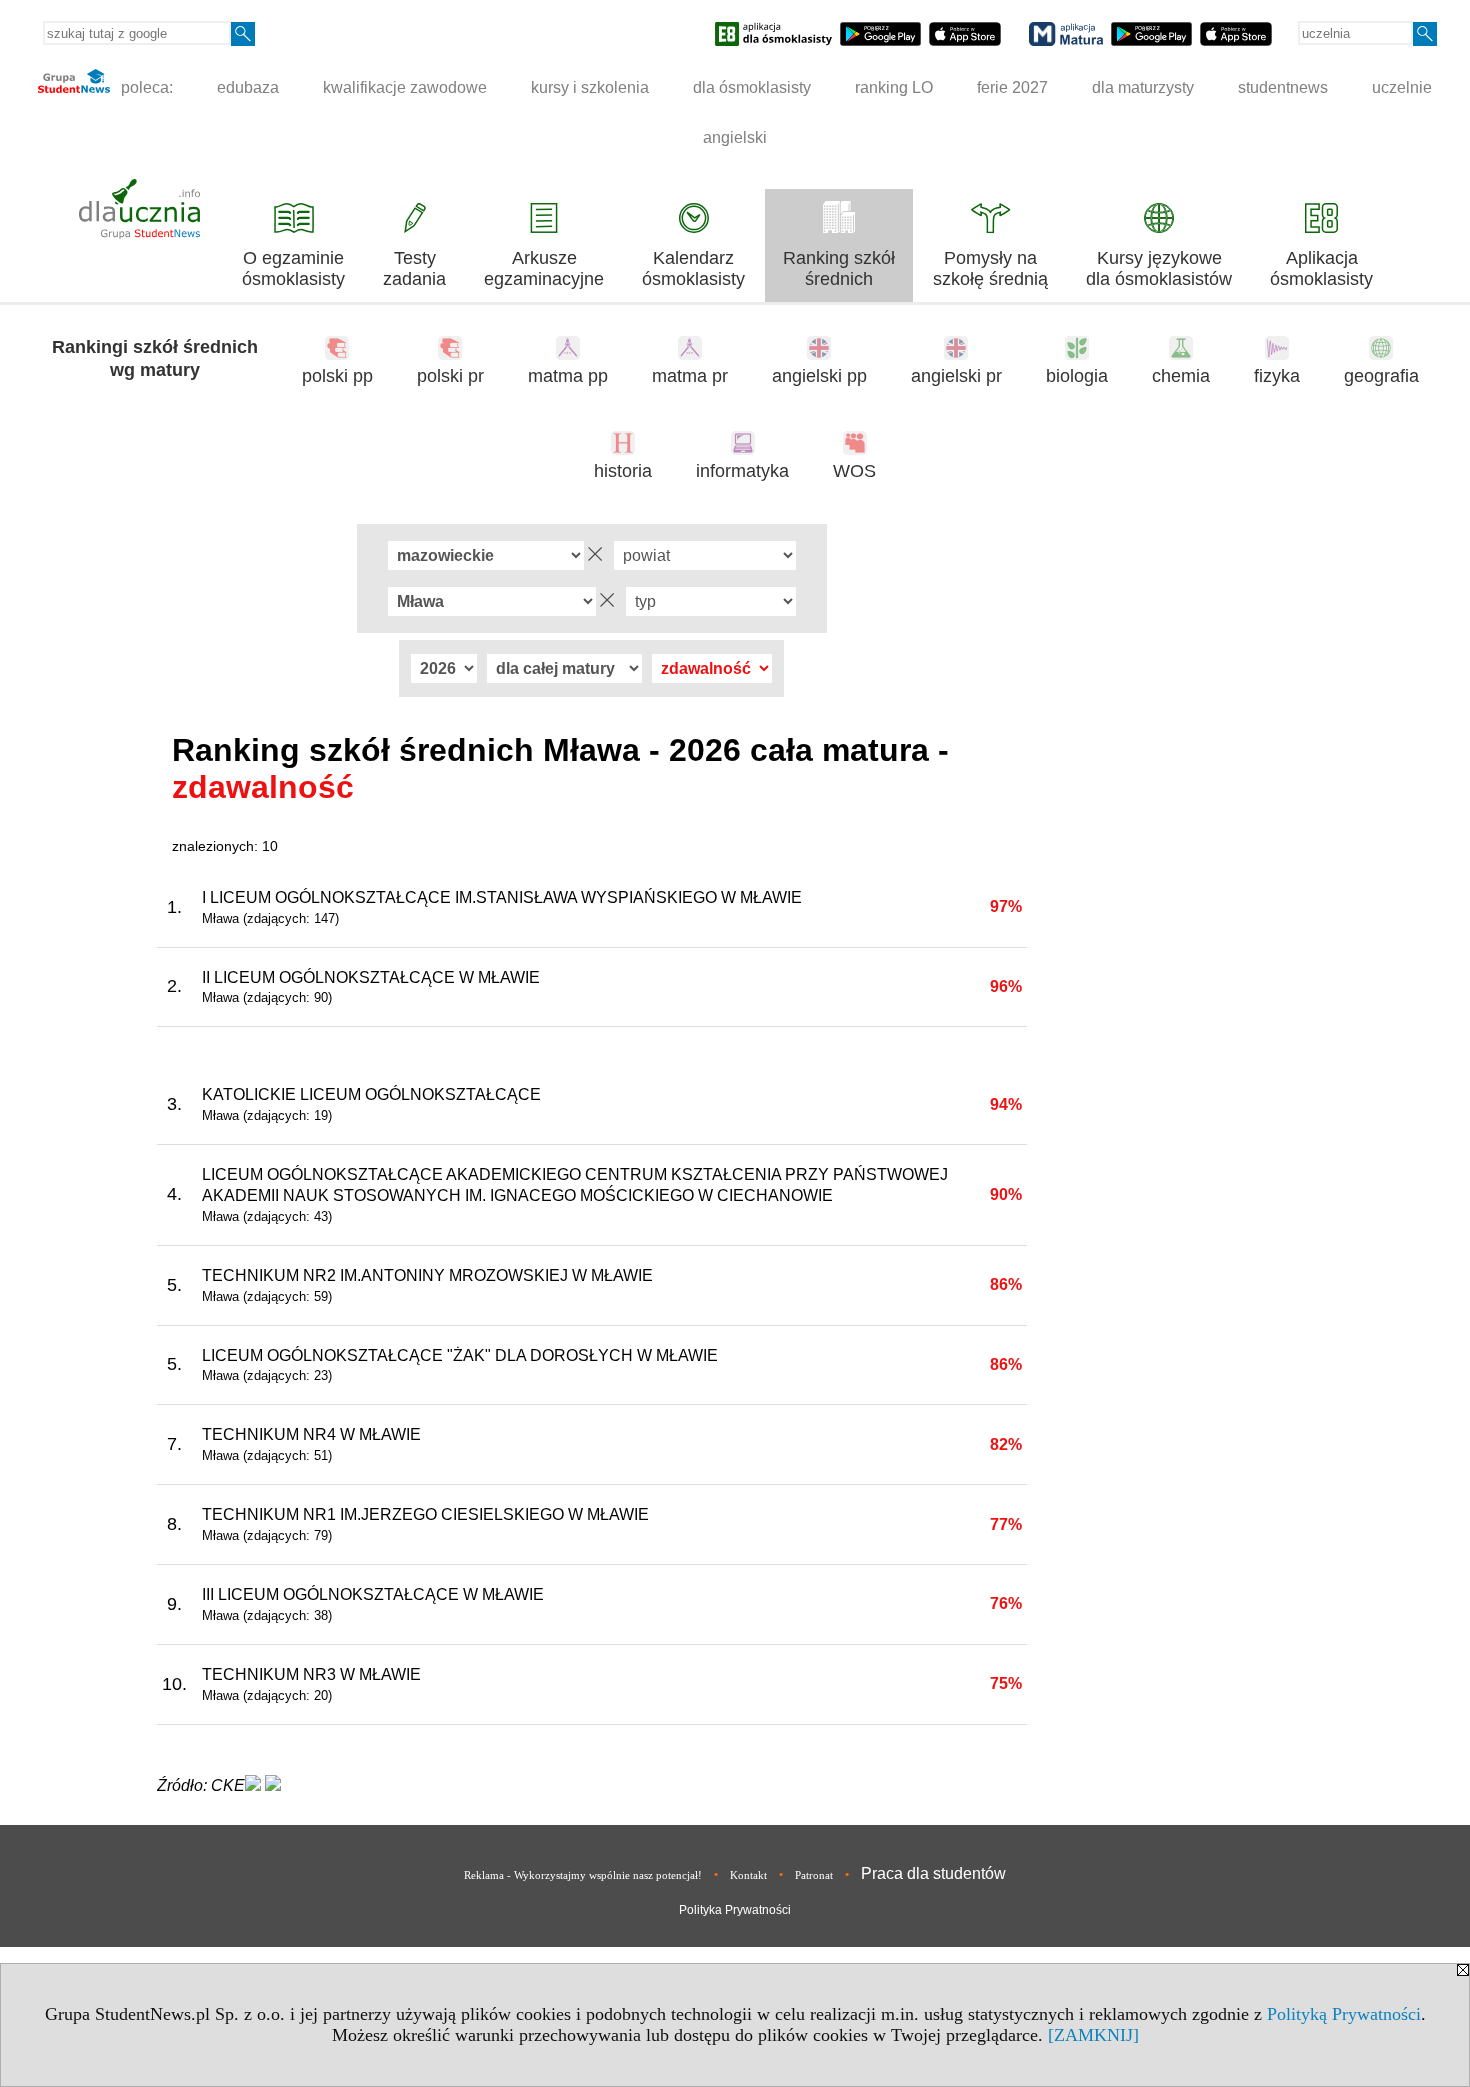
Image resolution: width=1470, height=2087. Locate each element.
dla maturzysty (1143, 87)
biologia (1077, 376)
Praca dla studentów (933, 1873)
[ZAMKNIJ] (1093, 2035)
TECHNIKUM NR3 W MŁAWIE (311, 1674)
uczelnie (1402, 87)
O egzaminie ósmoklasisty (293, 268)
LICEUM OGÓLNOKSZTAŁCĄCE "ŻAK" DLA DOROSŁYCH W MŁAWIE (460, 1355)
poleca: (145, 87)
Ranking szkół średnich (839, 268)
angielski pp (819, 376)
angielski (735, 137)
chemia (1181, 376)
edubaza (248, 87)
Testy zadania (414, 268)
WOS (854, 471)
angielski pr (956, 376)
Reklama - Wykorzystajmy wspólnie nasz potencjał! (583, 1875)
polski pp (337, 376)
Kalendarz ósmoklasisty (693, 268)
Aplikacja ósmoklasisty (1321, 268)
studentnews (1283, 87)
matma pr (690, 376)
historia (623, 471)
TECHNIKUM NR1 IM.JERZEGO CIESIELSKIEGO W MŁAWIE (425, 1514)
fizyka (1277, 376)
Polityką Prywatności (1344, 2014)
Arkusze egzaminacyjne (544, 268)
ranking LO (894, 87)
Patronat (814, 1875)
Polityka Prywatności (735, 1910)
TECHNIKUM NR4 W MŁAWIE (311, 1434)
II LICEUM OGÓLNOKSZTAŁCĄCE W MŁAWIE (371, 977)
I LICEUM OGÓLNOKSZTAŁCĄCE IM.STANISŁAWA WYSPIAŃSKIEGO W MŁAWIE (502, 897)
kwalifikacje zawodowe (405, 87)
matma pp (568, 376)
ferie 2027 (1012, 87)
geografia (1381, 376)
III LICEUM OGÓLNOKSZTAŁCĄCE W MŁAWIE (373, 1594)
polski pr (450, 376)
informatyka (742, 471)
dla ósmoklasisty (752, 87)
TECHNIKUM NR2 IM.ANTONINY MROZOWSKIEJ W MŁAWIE (427, 1275)
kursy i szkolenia (590, 87)
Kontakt (748, 1875)
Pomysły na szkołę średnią (990, 268)
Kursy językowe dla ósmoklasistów (1159, 268)
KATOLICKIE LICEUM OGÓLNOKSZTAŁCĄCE (371, 1094)
